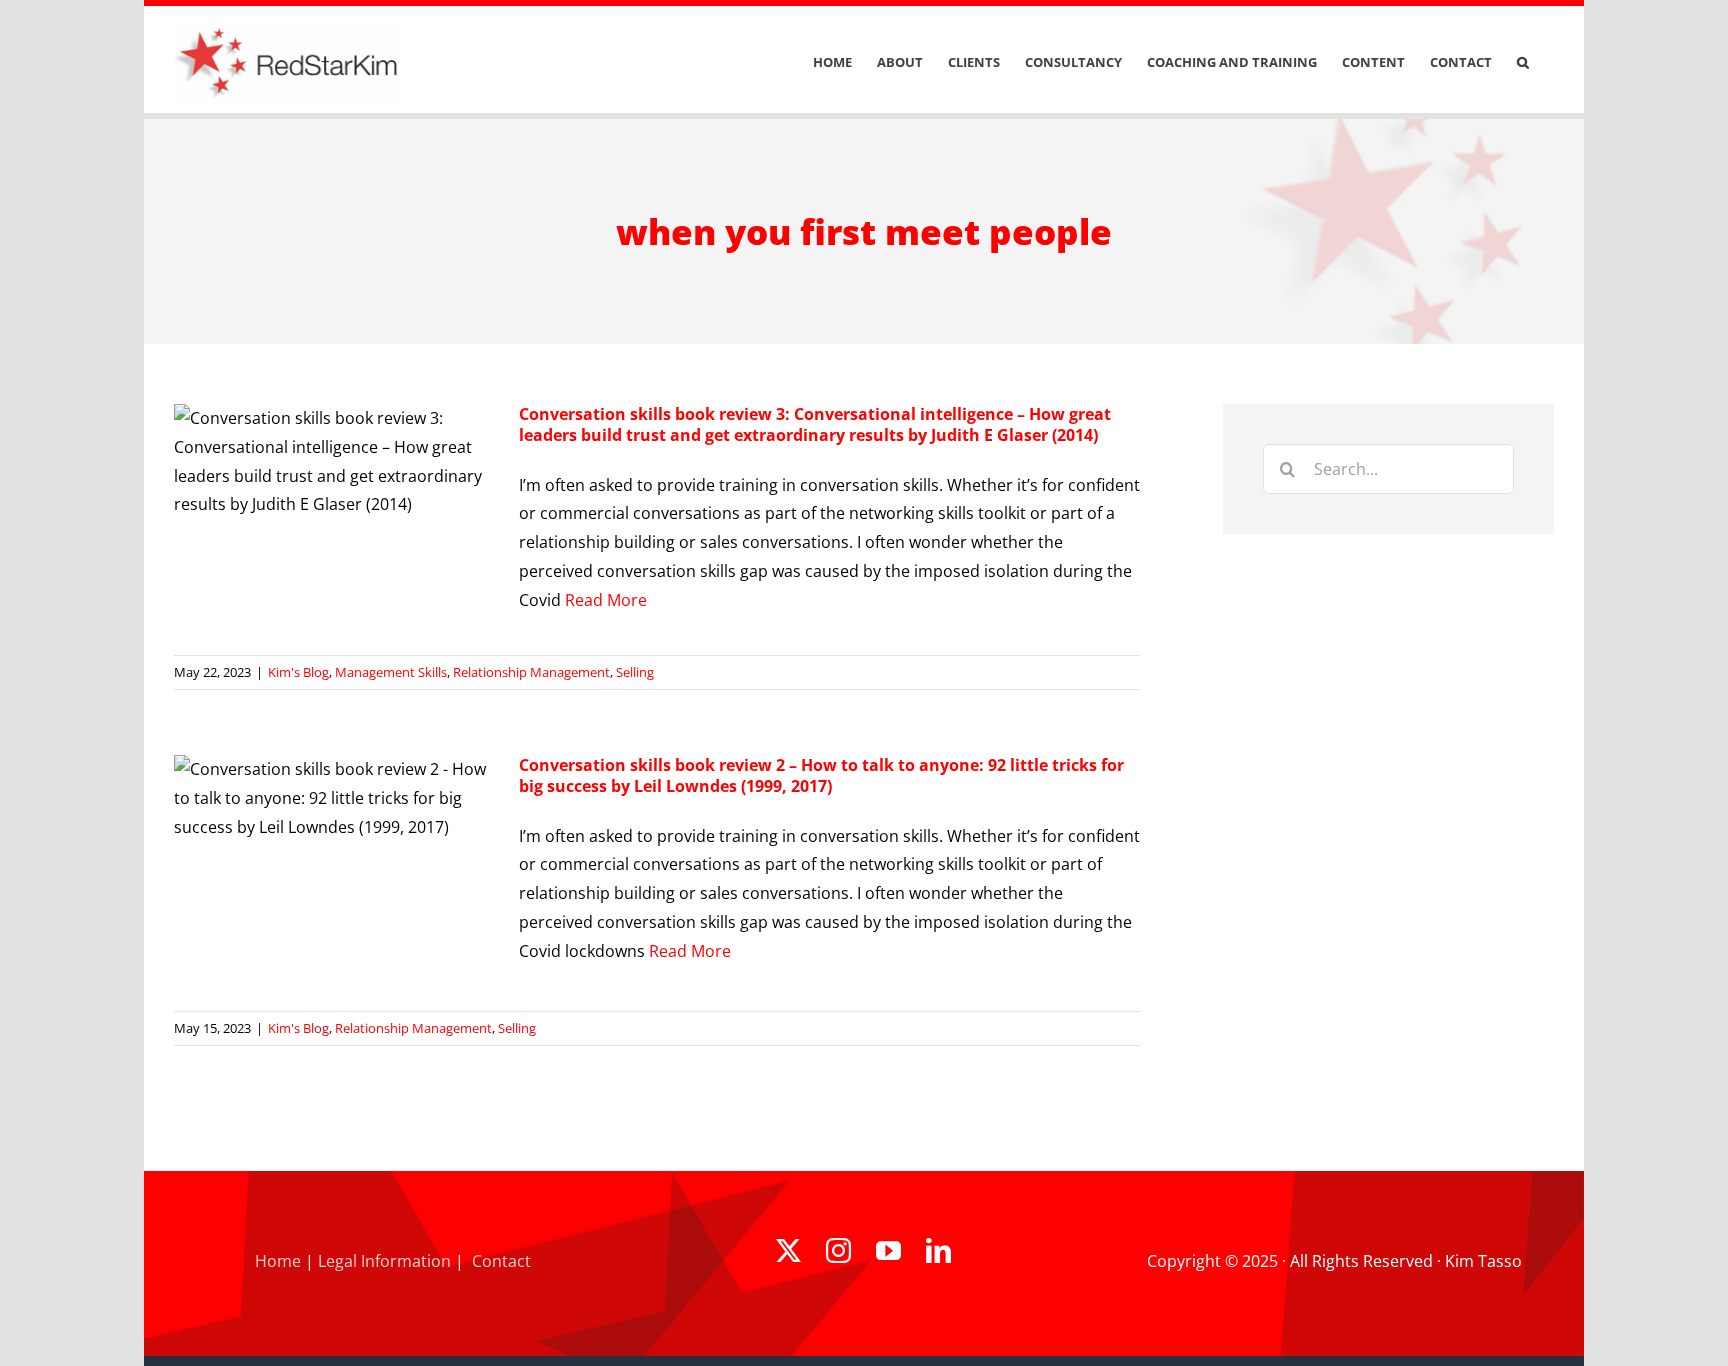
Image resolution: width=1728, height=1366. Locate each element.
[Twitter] (788, 1250)
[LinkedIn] (938, 1250)
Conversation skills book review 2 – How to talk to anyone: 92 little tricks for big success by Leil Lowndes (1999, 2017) (821, 775)
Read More (606, 600)
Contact (501, 1261)
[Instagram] (838, 1250)
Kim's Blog (298, 672)
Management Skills (391, 672)
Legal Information (384, 1261)
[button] (1523, 62)
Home (278, 1261)
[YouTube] (888, 1250)
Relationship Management (531, 672)
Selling (635, 672)
